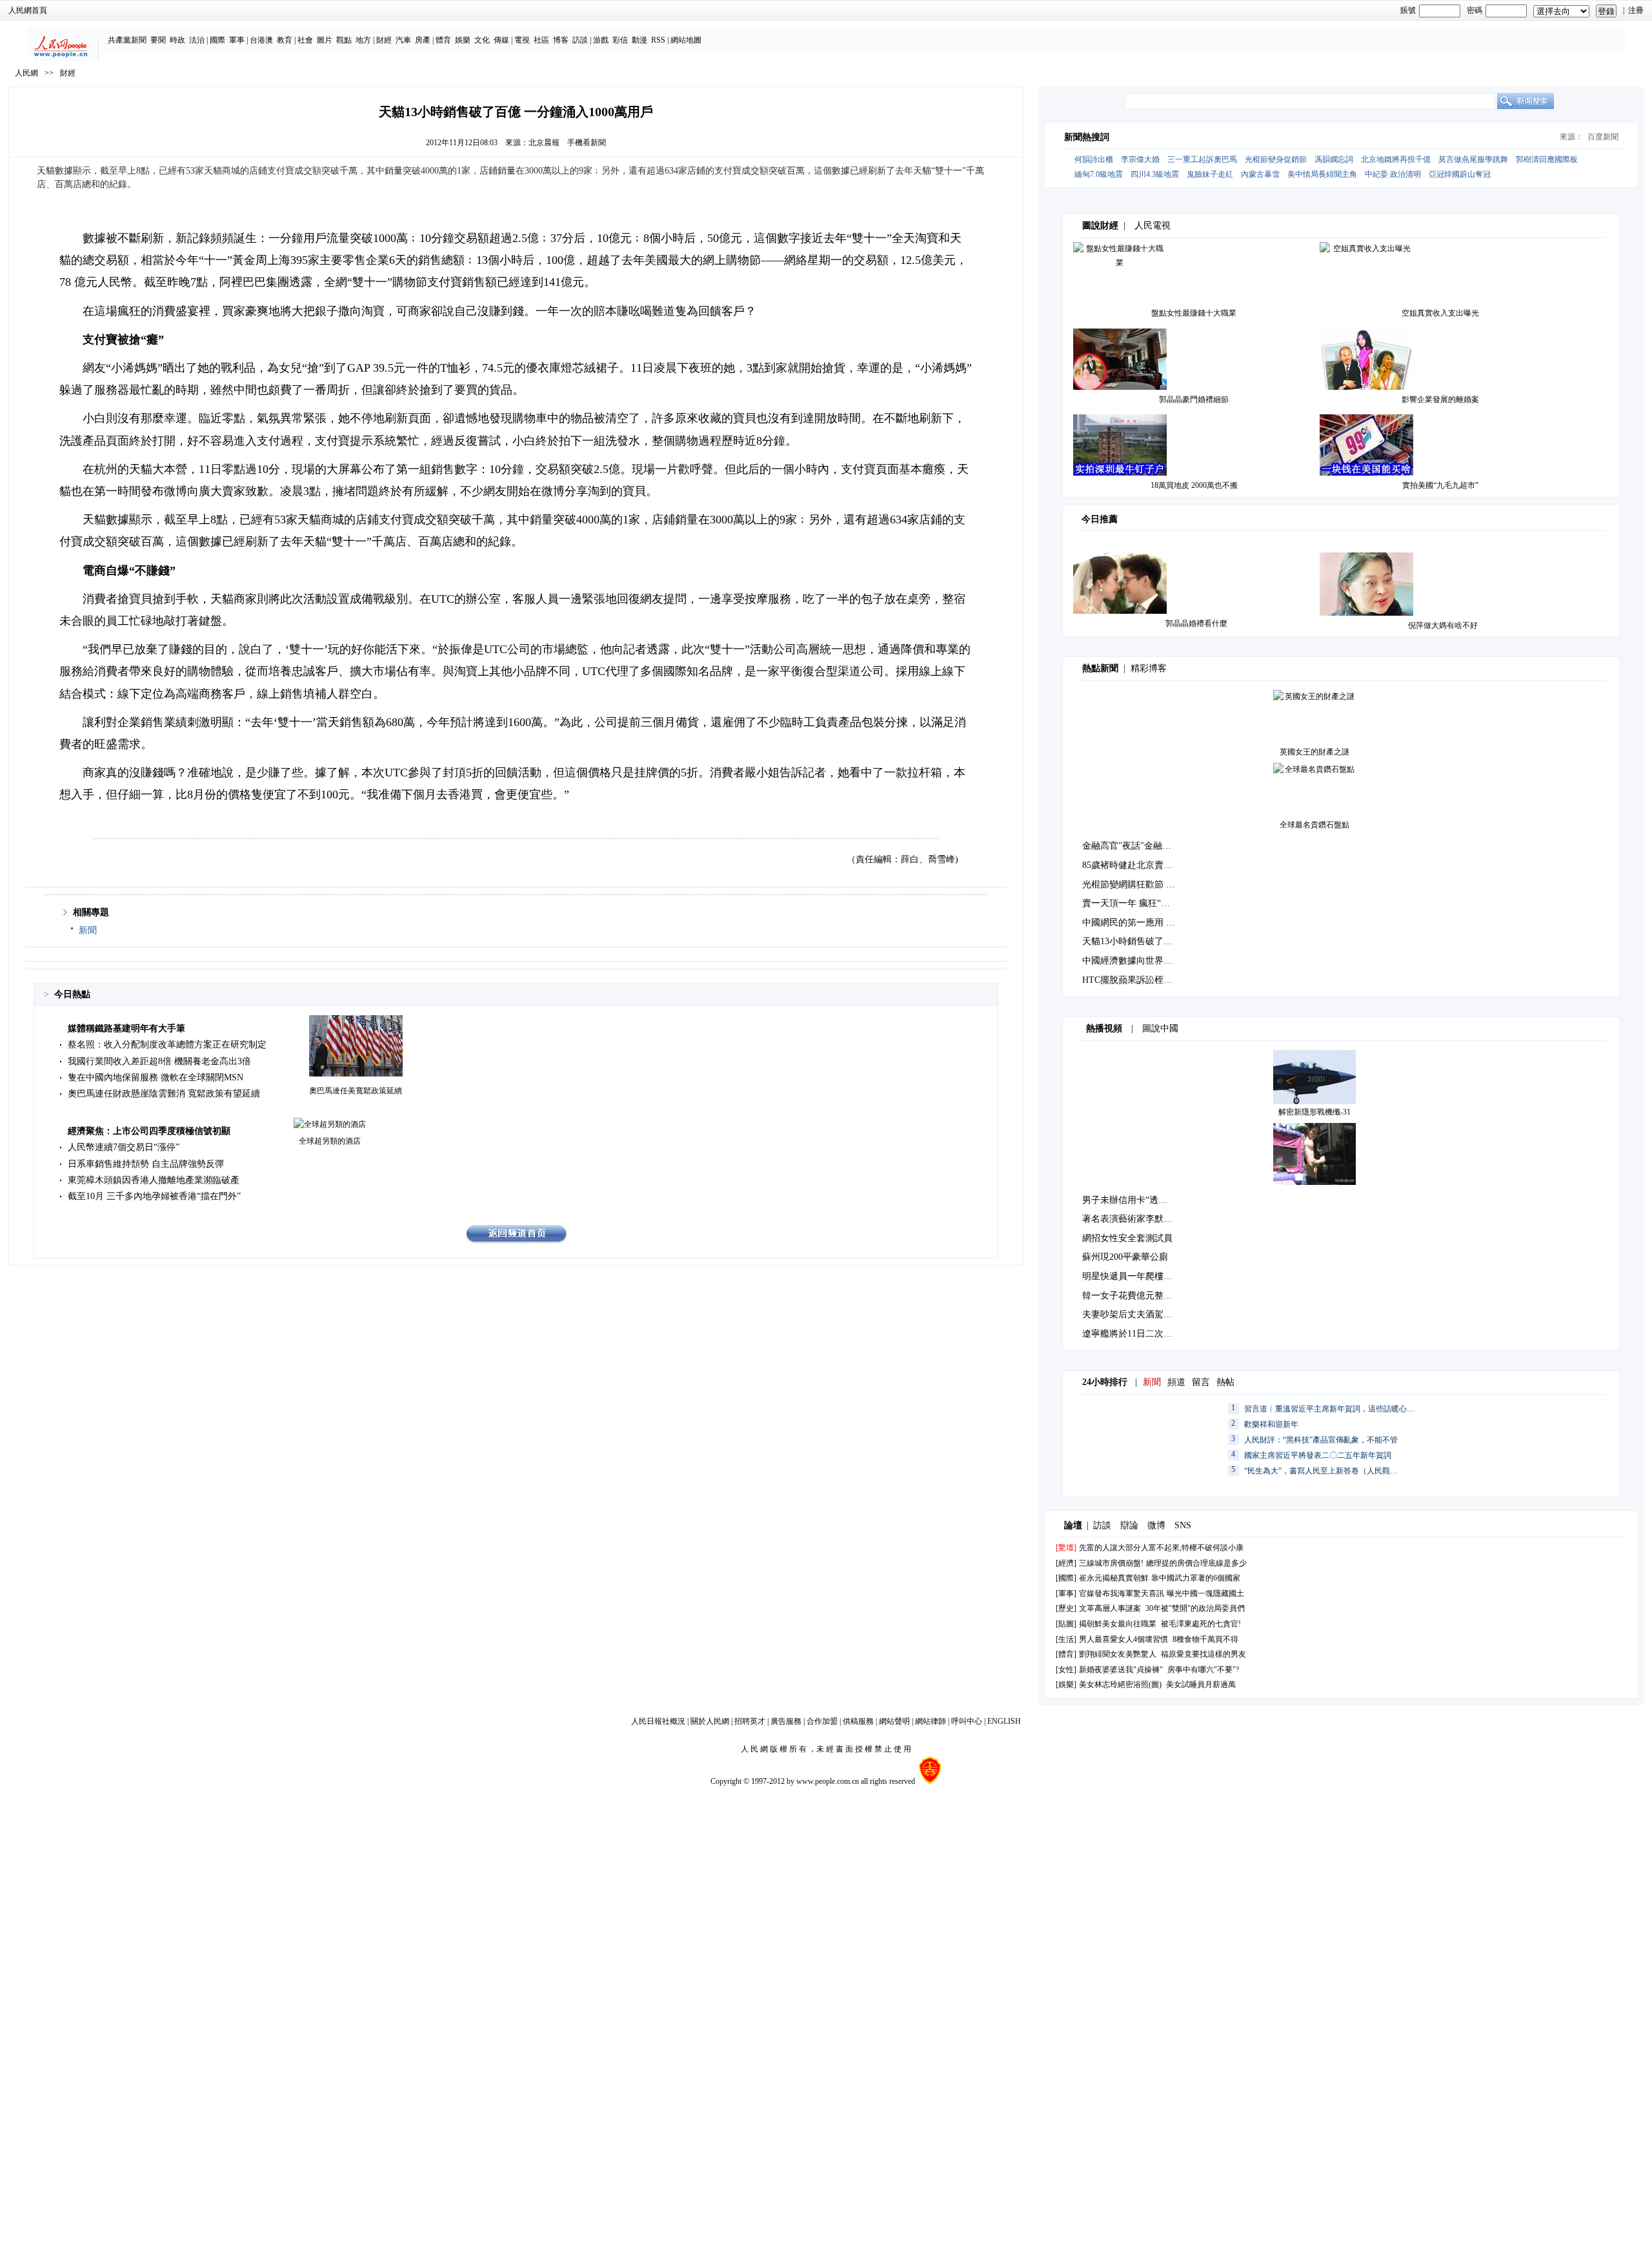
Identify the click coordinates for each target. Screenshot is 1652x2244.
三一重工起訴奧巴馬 (1202, 159)
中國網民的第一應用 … (1129, 923)
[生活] (1066, 1639)
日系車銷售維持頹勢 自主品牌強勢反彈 (146, 1164)
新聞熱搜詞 (1087, 137)
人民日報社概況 (658, 1721)
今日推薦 (1100, 519)
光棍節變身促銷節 (1276, 159)
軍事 (237, 40)
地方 (363, 40)
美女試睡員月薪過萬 (1201, 1684)
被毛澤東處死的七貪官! (1201, 1624)
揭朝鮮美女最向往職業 (1118, 1624)
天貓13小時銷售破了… (1127, 941)
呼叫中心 (967, 1721)
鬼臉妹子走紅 (1210, 174)
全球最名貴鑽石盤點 (1315, 825)
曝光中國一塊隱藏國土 (1205, 1593)
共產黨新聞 (127, 40)
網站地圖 (686, 40)
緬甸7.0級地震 (1099, 174)
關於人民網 (710, 1721)
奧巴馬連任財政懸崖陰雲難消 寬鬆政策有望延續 (164, 1094)
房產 (423, 40)
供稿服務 (858, 1721)
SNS (1183, 1525)
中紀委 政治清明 (1393, 174)
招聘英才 (750, 1721)
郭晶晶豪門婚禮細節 (1194, 399)
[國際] (1066, 1578)
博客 (561, 40)
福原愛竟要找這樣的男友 (1204, 1654)
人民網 (26, 73)
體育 (443, 40)
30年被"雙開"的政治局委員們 (1195, 1608)
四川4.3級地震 (1155, 174)
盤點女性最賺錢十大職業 (1194, 313)
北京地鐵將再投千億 (1396, 159)
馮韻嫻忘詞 (1334, 159)
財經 (384, 40)
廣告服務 (786, 1721)
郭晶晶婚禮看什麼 (1196, 623)
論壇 (1073, 1525)
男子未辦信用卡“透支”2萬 (1133, 1200)
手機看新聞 (587, 143)
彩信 (620, 40)
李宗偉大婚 (1140, 159)
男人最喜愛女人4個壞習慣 (1123, 1639)
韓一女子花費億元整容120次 (1139, 1296)
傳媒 (501, 40)
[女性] (1066, 1670)
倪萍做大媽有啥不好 (1443, 625)
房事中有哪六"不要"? (1203, 1670)
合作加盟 (822, 1721)
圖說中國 (1160, 1028)
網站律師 (931, 1721)
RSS (658, 40)
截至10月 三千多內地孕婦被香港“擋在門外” (154, 1196)
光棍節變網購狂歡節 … (1129, 884)
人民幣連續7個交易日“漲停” (124, 1147)
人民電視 (1153, 226)
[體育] (1066, 1654)
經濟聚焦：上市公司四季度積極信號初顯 (149, 1131)
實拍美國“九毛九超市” (1440, 485)
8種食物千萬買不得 (1205, 1639)
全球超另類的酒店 (330, 1141)
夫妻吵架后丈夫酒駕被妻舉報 (1141, 1314)
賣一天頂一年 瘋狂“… (1126, 903)
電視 (522, 40)
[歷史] (1066, 1608)
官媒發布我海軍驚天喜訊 (1122, 1593)
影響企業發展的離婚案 (1440, 399)
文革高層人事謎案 (1110, 1608)
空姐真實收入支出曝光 (1440, 313)
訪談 (580, 40)
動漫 (640, 40)
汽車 (403, 40)
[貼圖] (1066, 1624)
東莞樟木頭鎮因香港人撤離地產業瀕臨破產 (154, 1180)
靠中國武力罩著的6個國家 (1196, 1578)
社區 (541, 40)
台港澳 (261, 40)
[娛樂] (1066, 1684)
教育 (285, 40)
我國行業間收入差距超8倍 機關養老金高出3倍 (159, 1061)
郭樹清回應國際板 (1547, 159)
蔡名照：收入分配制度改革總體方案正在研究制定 (167, 1045)
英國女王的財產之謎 (1315, 752)
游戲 (601, 40)
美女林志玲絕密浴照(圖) (1120, 1684)
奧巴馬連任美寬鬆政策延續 (356, 1091)
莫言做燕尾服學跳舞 (1473, 159)
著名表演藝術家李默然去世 (1136, 1219)
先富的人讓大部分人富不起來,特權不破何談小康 (1161, 1548)
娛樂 (463, 40)
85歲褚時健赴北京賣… (1127, 865)
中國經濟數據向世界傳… (1132, 961)
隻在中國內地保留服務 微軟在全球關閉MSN (156, 1077)
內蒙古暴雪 (1260, 174)
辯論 (1129, 1525)
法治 (197, 40)
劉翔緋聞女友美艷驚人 (1118, 1654)
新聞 (88, 930)
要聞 (158, 40)
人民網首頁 (28, 10)
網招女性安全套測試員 (1127, 1238)
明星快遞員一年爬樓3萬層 (1134, 1276)
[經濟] (1066, 1563)
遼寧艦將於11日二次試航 (1132, 1334)
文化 (482, 40)
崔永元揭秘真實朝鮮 (1114, 1578)
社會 (305, 40)
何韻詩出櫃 (1094, 159)
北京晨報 (544, 143)
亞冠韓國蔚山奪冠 (1460, 174)
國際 (217, 40)
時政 (177, 40)
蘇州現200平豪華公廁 (1125, 1257)
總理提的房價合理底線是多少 (1196, 1563)
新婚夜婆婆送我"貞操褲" (1121, 1670)
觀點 (344, 40)
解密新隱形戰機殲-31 (1315, 1112)
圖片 (325, 40)
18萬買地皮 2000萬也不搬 (1194, 485)
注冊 (1636, 10)
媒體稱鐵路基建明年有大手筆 (126, 1028)
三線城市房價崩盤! (1111, 1563)
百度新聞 (1603, 137)
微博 (1156, 1525)
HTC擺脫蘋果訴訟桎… (1127, 980)
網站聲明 (894, 1721)
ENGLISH (1004, 1721)
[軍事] (1066, 1593)
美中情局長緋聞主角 (1322, 174)
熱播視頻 (1104, 1028)
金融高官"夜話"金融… (1127, 846)
